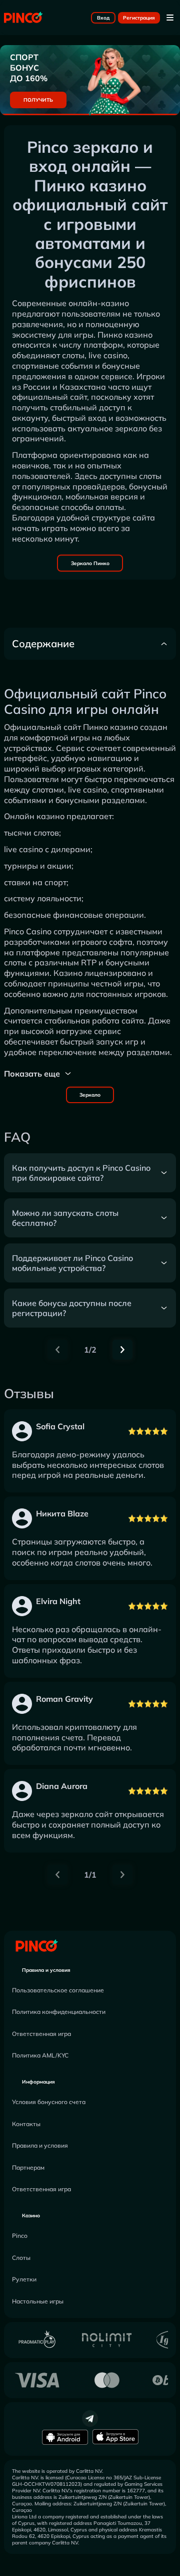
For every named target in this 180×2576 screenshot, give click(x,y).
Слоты (21, 2258)
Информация (38, 2082)
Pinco (20, 2236)
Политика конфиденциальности (59, 2012)
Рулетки (24, 2279)
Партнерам (28, 2167)
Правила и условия (46, 1970)
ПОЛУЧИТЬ (38, 100)
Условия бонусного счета (49, 2102)
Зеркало (90, 1095)
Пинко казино (110, 727)
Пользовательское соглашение (58, 1990)
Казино (31, 2216)
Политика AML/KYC (40, 2055)
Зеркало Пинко (90, 563)
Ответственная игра (41, 2034)
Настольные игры (38, 2301)
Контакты (26, 2124)
